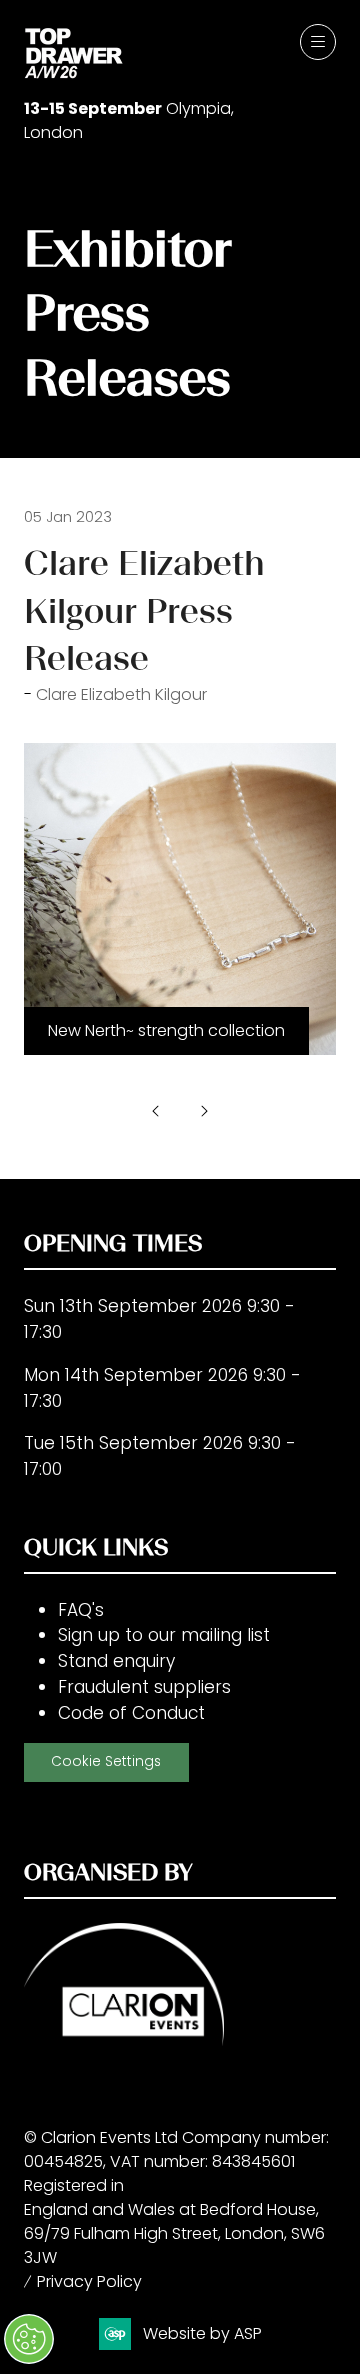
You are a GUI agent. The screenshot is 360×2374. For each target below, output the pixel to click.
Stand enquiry (116, 1661)
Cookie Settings (106, 1761)
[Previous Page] (156, 1111)
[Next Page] (204, 1111)
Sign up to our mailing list (164, 1635)
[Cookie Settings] (29, 2339)
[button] (318, 42)
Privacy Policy (89, 2281)
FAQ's (81, 1610)
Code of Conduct (131, 1713)
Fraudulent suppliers (144, 1687)
